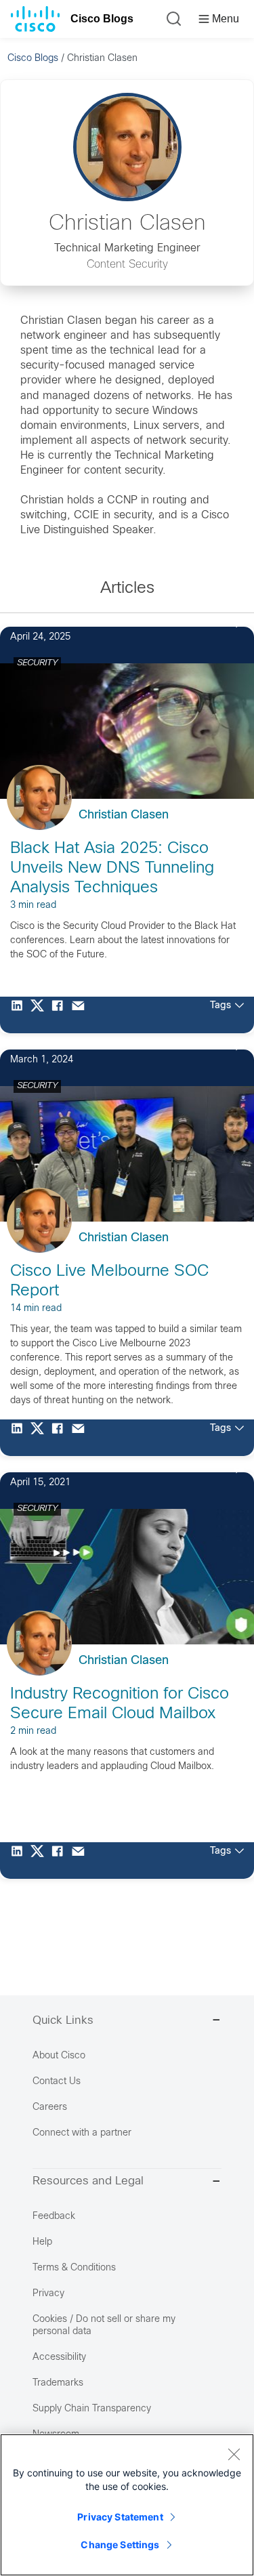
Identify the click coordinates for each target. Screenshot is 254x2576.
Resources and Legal (88, 2182)
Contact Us (57, 2082)
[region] (127, 2505)
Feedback (54, 2217)
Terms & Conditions (74, 2268)
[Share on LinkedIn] (20, 1015)
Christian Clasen (124, 815)
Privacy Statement (120, 2517)
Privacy (48, 2294)
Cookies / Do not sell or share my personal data (104, 2326)
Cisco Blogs (102, 19)
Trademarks (58, 2383)
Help (42, 2242)
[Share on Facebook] (61, 1015)
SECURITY (37, 663)
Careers (50, 2107)
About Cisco (59, 2056)
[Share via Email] (81, 1015)
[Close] (234, 2454)
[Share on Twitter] (41, 1015)
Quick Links (63, 2021)
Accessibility (59, 2357)
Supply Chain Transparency (92, 2409)
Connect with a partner (82, 2133)
